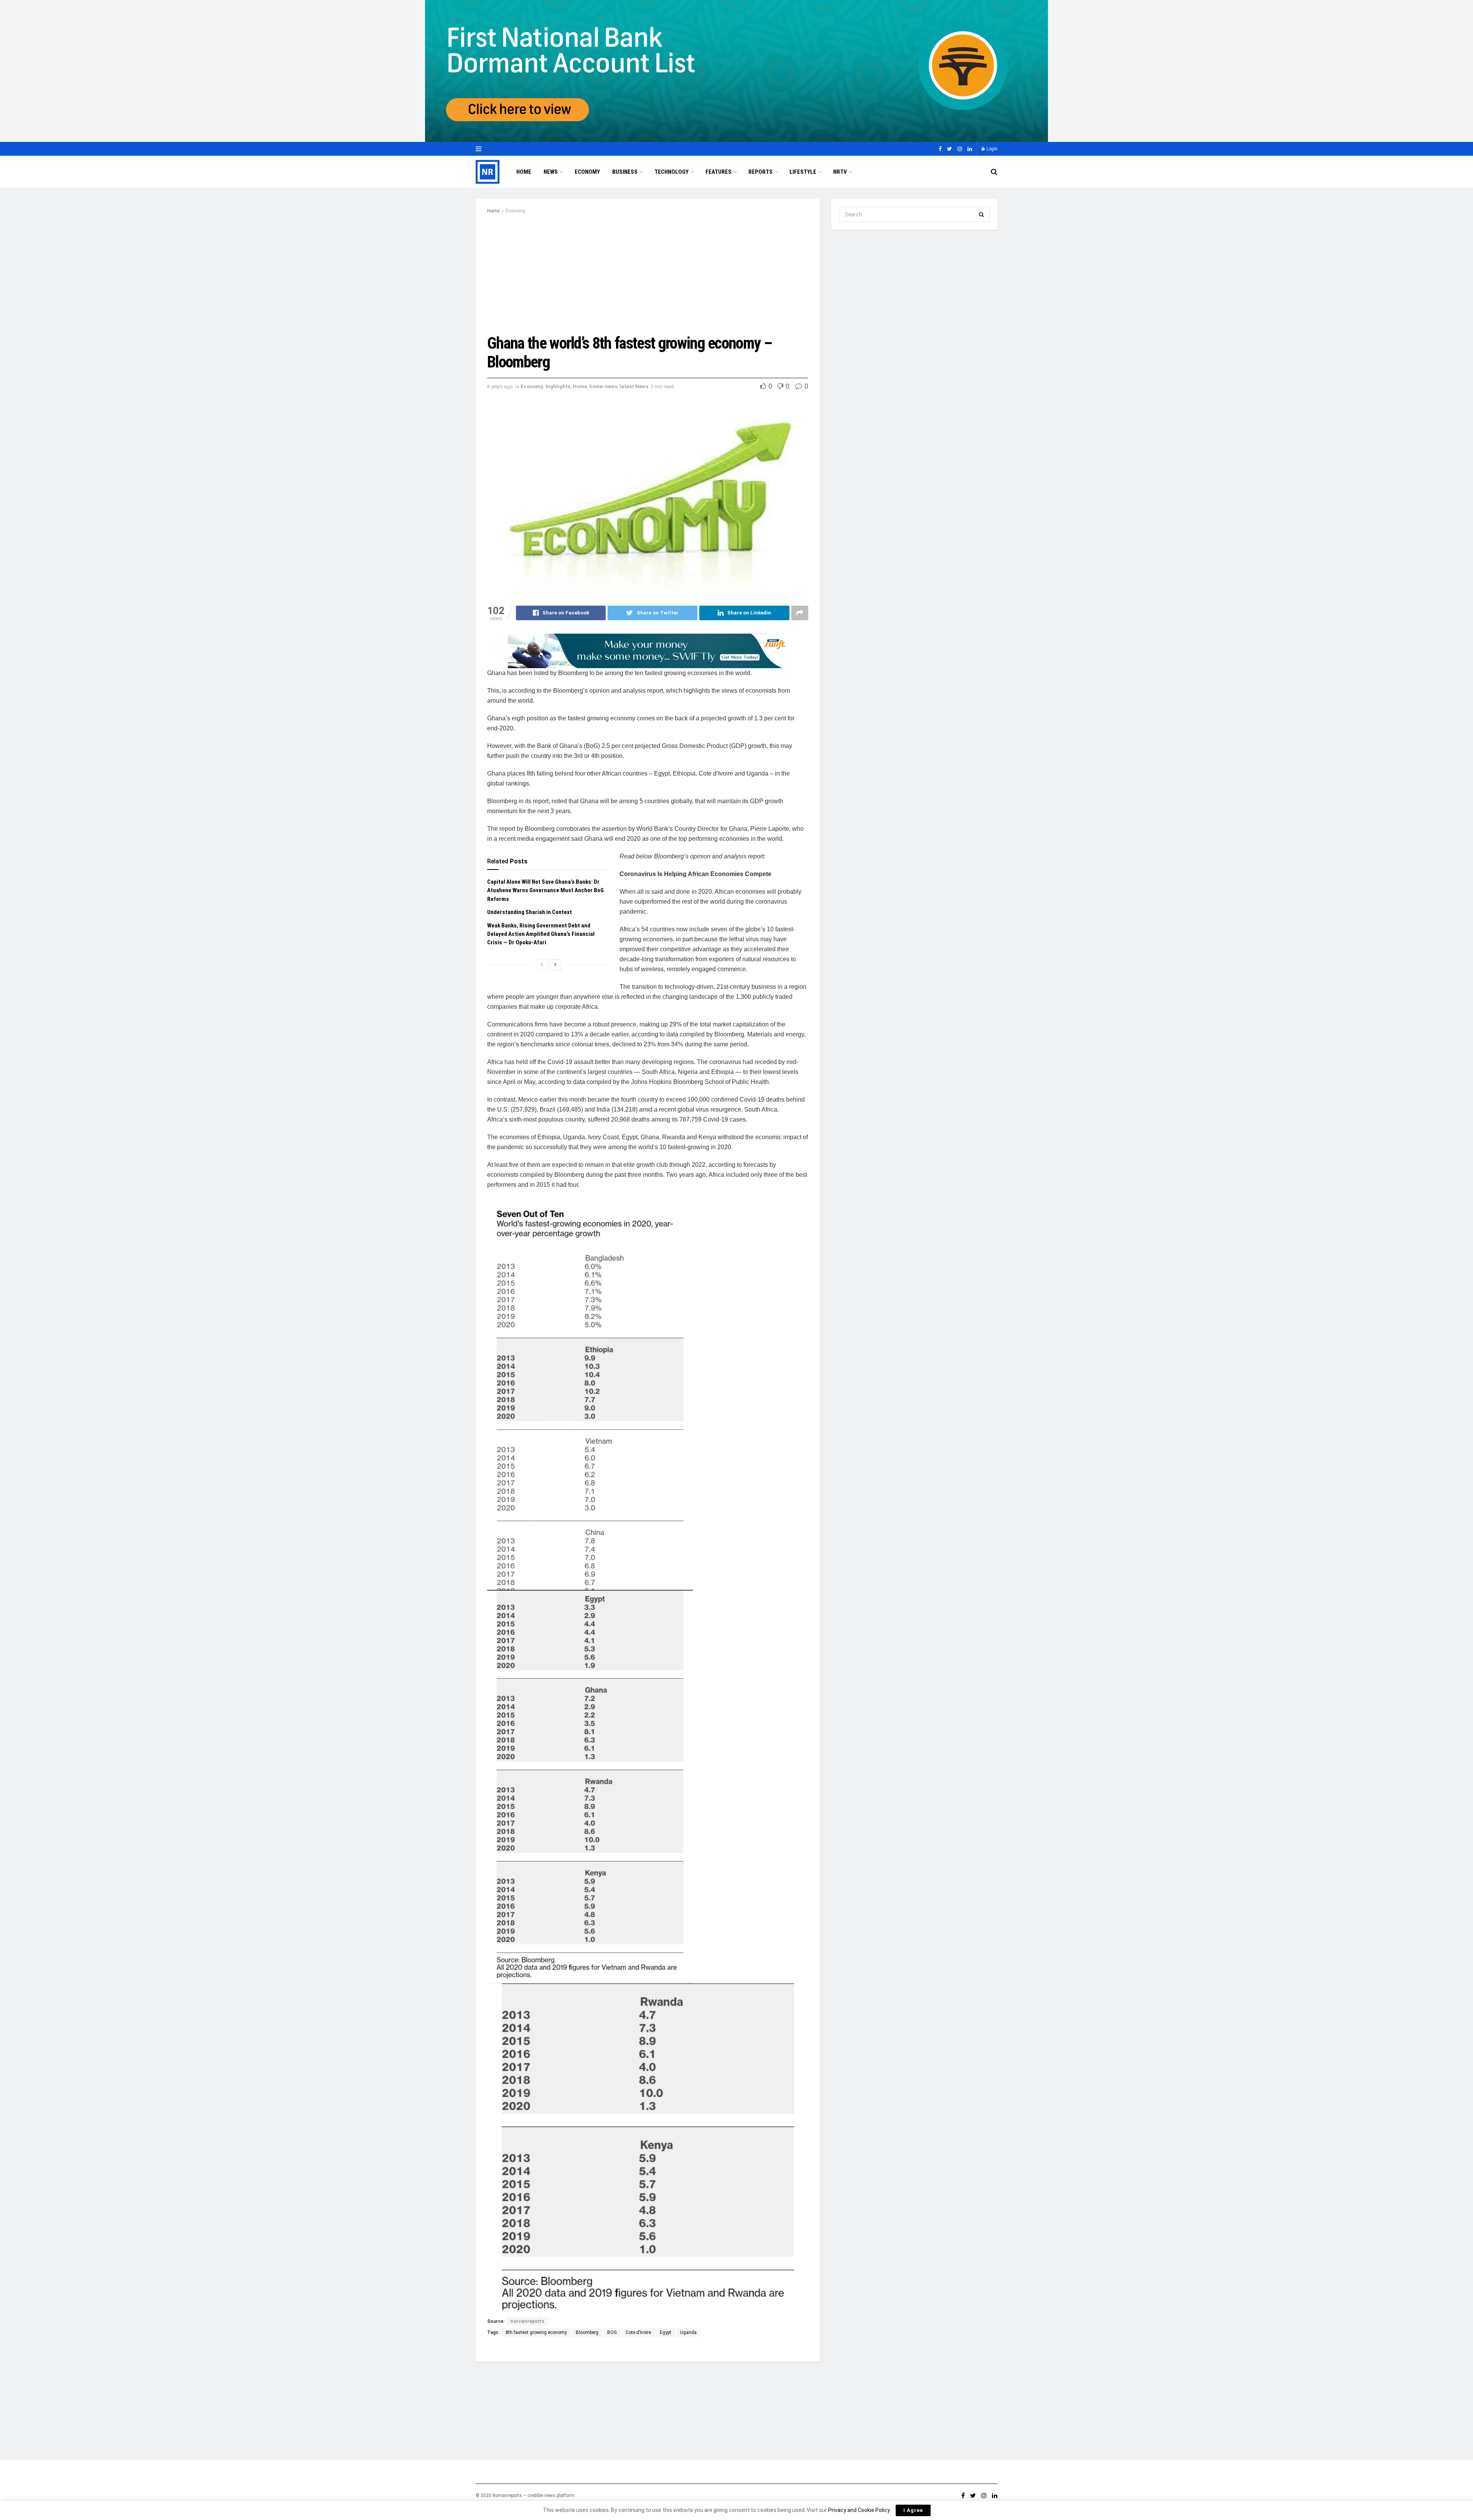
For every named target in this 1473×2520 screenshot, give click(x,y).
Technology (671, 172)
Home (524, 172)
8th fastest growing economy (536, 2332)
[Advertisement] (648, 273)
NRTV (840, 172)
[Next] (555, 965)
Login (991, 149)
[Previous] (542, 965)
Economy (587, 172)
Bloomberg (587, 2332)
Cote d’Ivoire (638, 2332)
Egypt (666, 2332)
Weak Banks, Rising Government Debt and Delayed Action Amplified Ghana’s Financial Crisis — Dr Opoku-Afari (541, 934)
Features (718, 172)
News (551, 172)
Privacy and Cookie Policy (859, 2510)
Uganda (688, 2332)
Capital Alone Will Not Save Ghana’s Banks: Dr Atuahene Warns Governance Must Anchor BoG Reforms (545, 890)
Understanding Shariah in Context (531, 912)
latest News (634, 386)
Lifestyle (803, 172)
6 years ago (500, 386)
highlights (558, 386)
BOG (612, 2332)
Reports (760, 172)
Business (625, 172)
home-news (603, 386)
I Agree (913, 2510)
